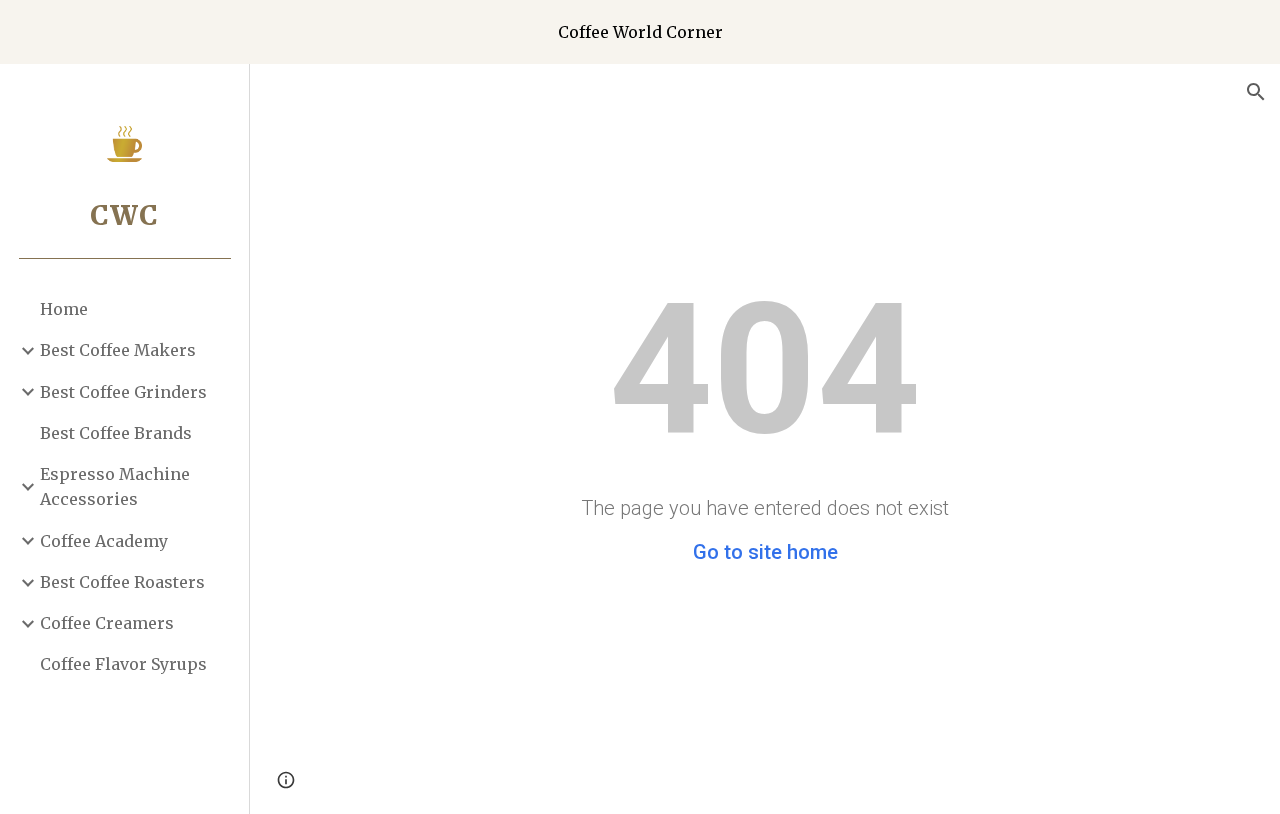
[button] (1256, 92)
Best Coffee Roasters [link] (122, 582)
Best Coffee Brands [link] (116, 433)
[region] (640, 32)
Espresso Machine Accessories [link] (115, 486)
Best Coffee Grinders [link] (123, 392)
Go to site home (765, 552)
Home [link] (64, 309)
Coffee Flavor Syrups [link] (123, 664)
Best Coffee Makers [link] (118, 350)
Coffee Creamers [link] (107, 623)
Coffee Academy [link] (104, 541)
